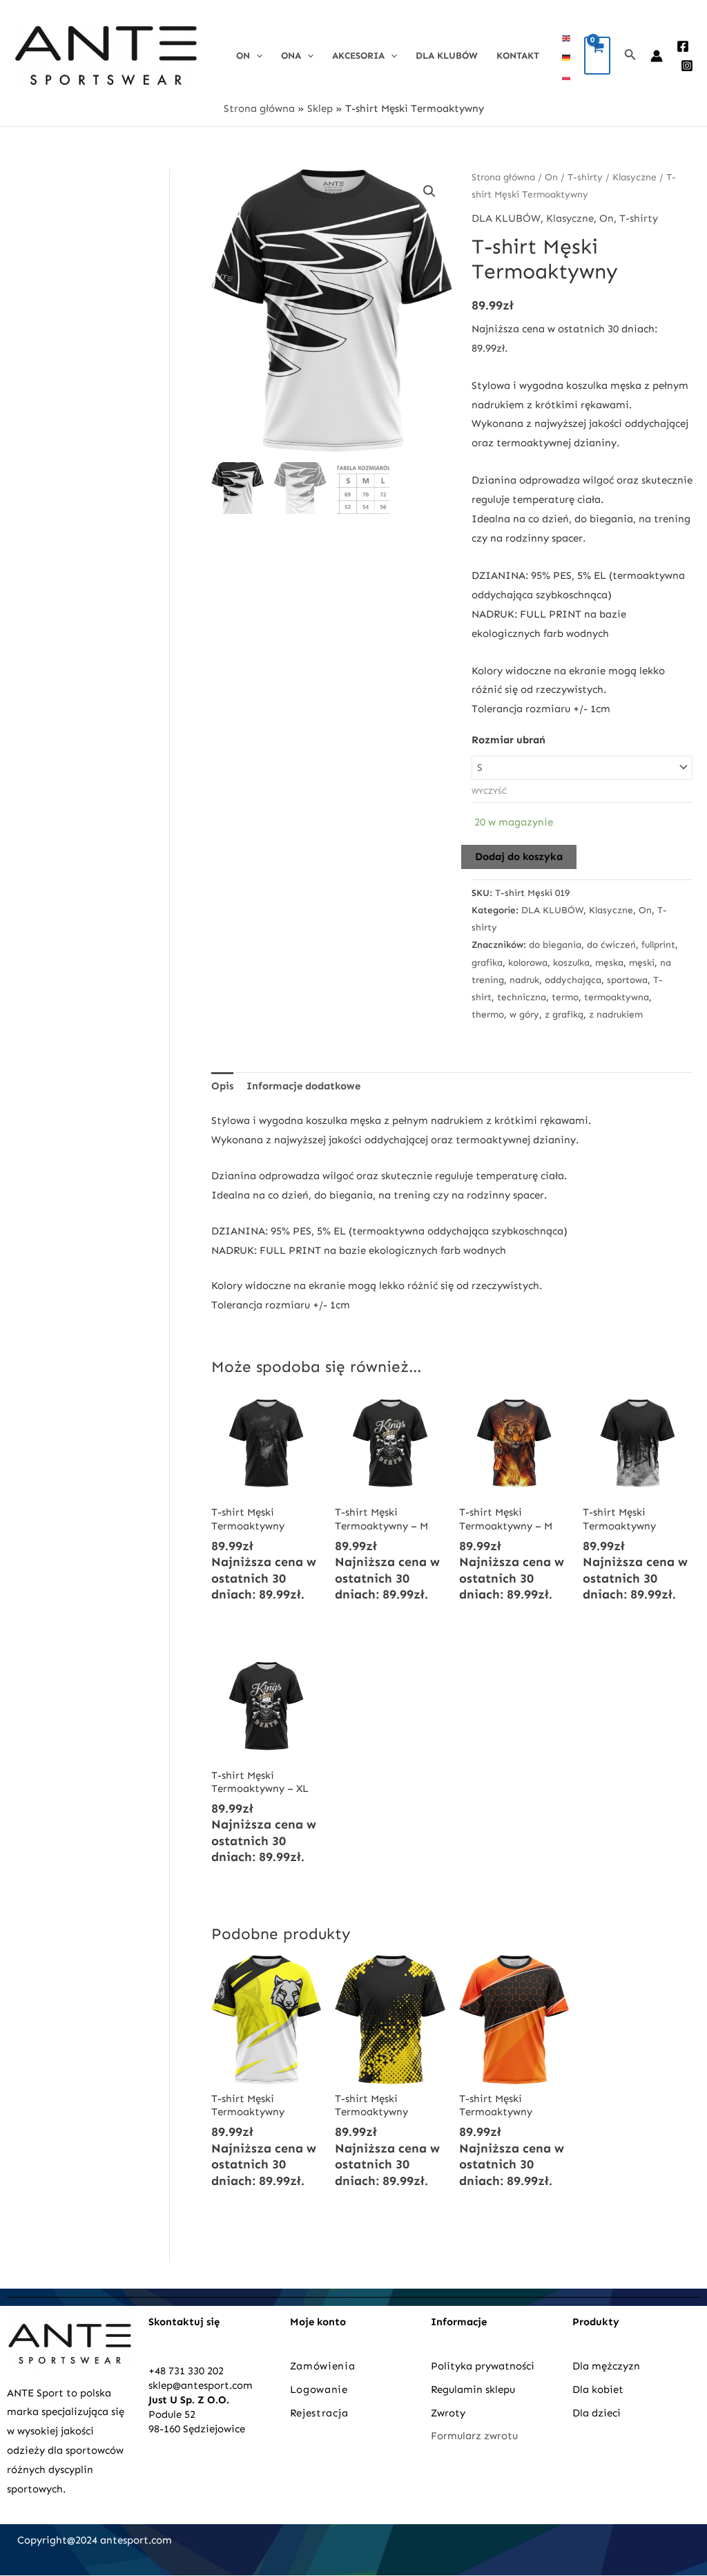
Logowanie (319, 2389)
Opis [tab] (222, 1086)
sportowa (627, 980)
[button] (429, 191)
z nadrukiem (616, 1014)
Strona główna (259, 108)
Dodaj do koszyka (519, 857)
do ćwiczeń (611, 945)
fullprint (658, 945)
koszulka (571, 963)
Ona (291, 56)
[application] (256, 56)
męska (609, 963)
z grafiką (564, 1014)
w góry (524, 1014)
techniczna (522, 997)
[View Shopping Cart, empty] (597, 56)
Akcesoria (358, 56)
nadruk (524, 980)
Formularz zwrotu (474, 2436)
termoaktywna (617, 997)
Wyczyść (489, 791)
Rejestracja (321, 2413)
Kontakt (518, 56)
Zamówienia (323, 2366)
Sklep (320, 108)
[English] (567, 37)
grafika (487, 963)
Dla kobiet (598, 2389)
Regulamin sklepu (473, 2389)
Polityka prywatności (483, 2366)
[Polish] (567, 76)
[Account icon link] (657, 56)
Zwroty (448, 2413)
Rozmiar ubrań (509, 740)
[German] (567, 57)
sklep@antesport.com (201, 2385)
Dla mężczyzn (608, 2366)
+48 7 (161, 2371)
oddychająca (573, 980)
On (243, 56)
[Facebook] (683, 46)
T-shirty (585, 177)
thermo (488, 1014)
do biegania (555, 945)
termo (565, 997)
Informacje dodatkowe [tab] (303, 1086)
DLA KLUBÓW (447, 56)
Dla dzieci (597, 2413)
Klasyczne (635, 177)
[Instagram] (687, 66)
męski (642, 963)
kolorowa (528, 963)
